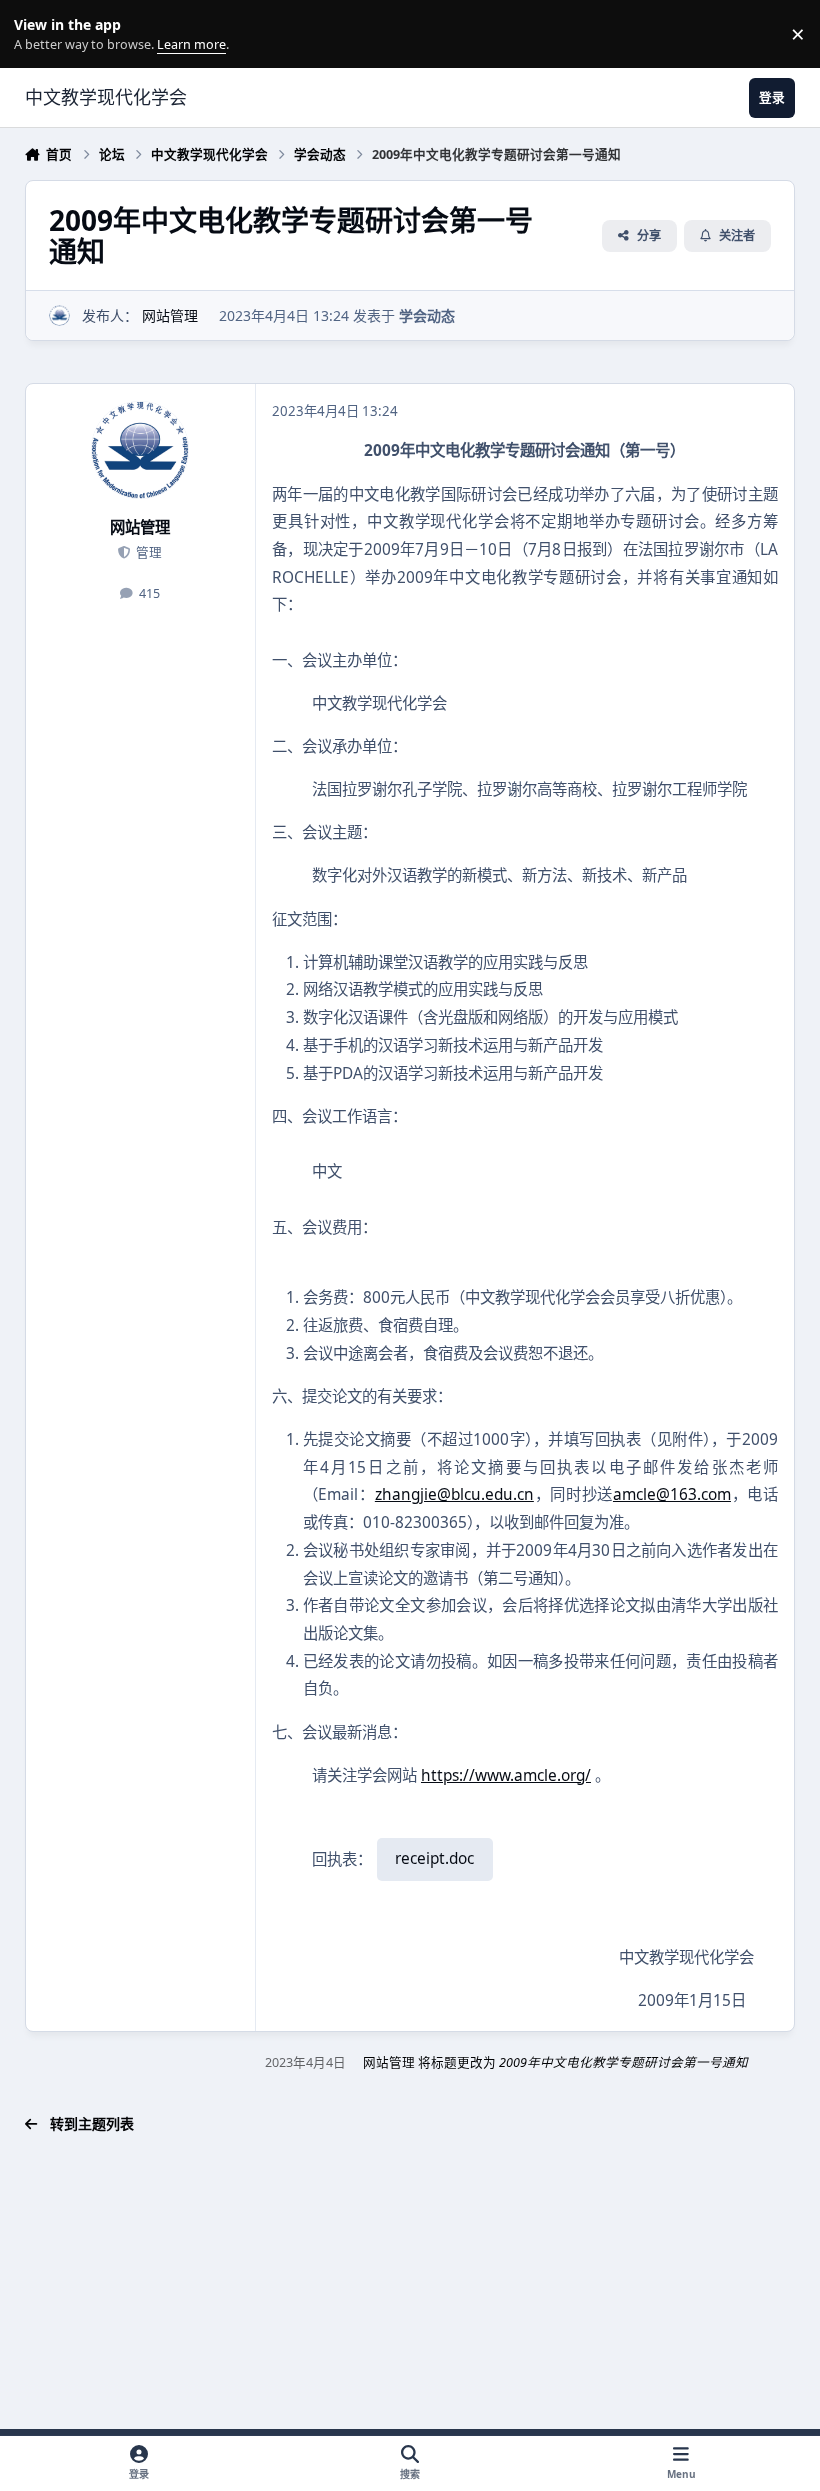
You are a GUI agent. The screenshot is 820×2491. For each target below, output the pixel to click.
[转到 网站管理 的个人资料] (59, 315)
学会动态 (427, 315)
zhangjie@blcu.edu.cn (454, 1494)
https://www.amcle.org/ (506, 1775)
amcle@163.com (672, 1494)
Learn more (38, 34)
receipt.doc (434, 1858)
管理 (147, 552)
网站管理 (170, 315)
